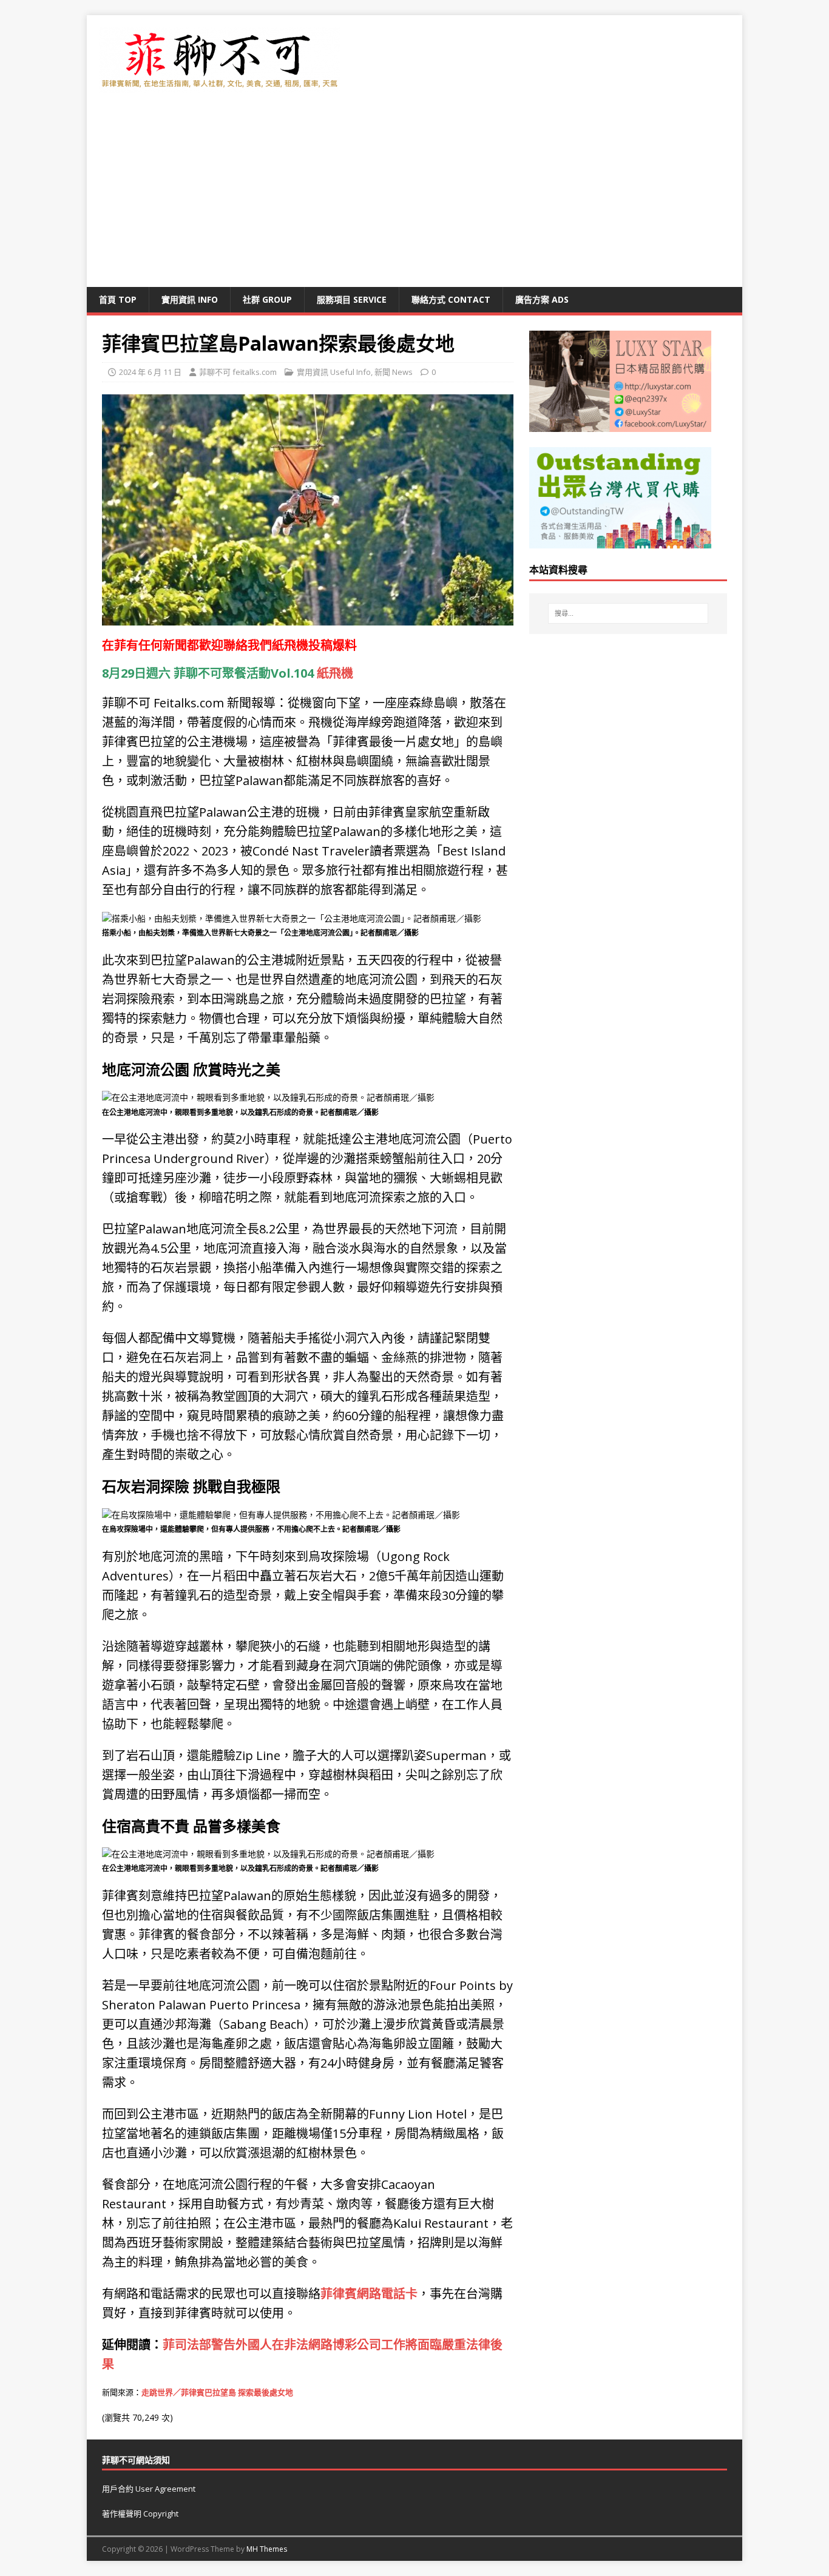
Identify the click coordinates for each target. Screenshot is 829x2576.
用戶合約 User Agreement (149, 2489)
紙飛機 (290, 645)
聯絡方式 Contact (451, 299)
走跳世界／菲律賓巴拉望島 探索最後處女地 (217, 2392)
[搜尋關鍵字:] (628, 613)
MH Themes (267, 2549)
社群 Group (267, 299)
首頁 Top (118, 299)
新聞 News (394, 372)
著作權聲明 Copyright (140, 2514)
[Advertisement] (414, 196)
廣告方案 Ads (542, 299)
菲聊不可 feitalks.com (238, 372)
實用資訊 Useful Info (334, 372)
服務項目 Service (352, 299)
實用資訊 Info (190, 299)
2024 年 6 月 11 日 (150, 372)
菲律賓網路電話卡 (369, 2294)
